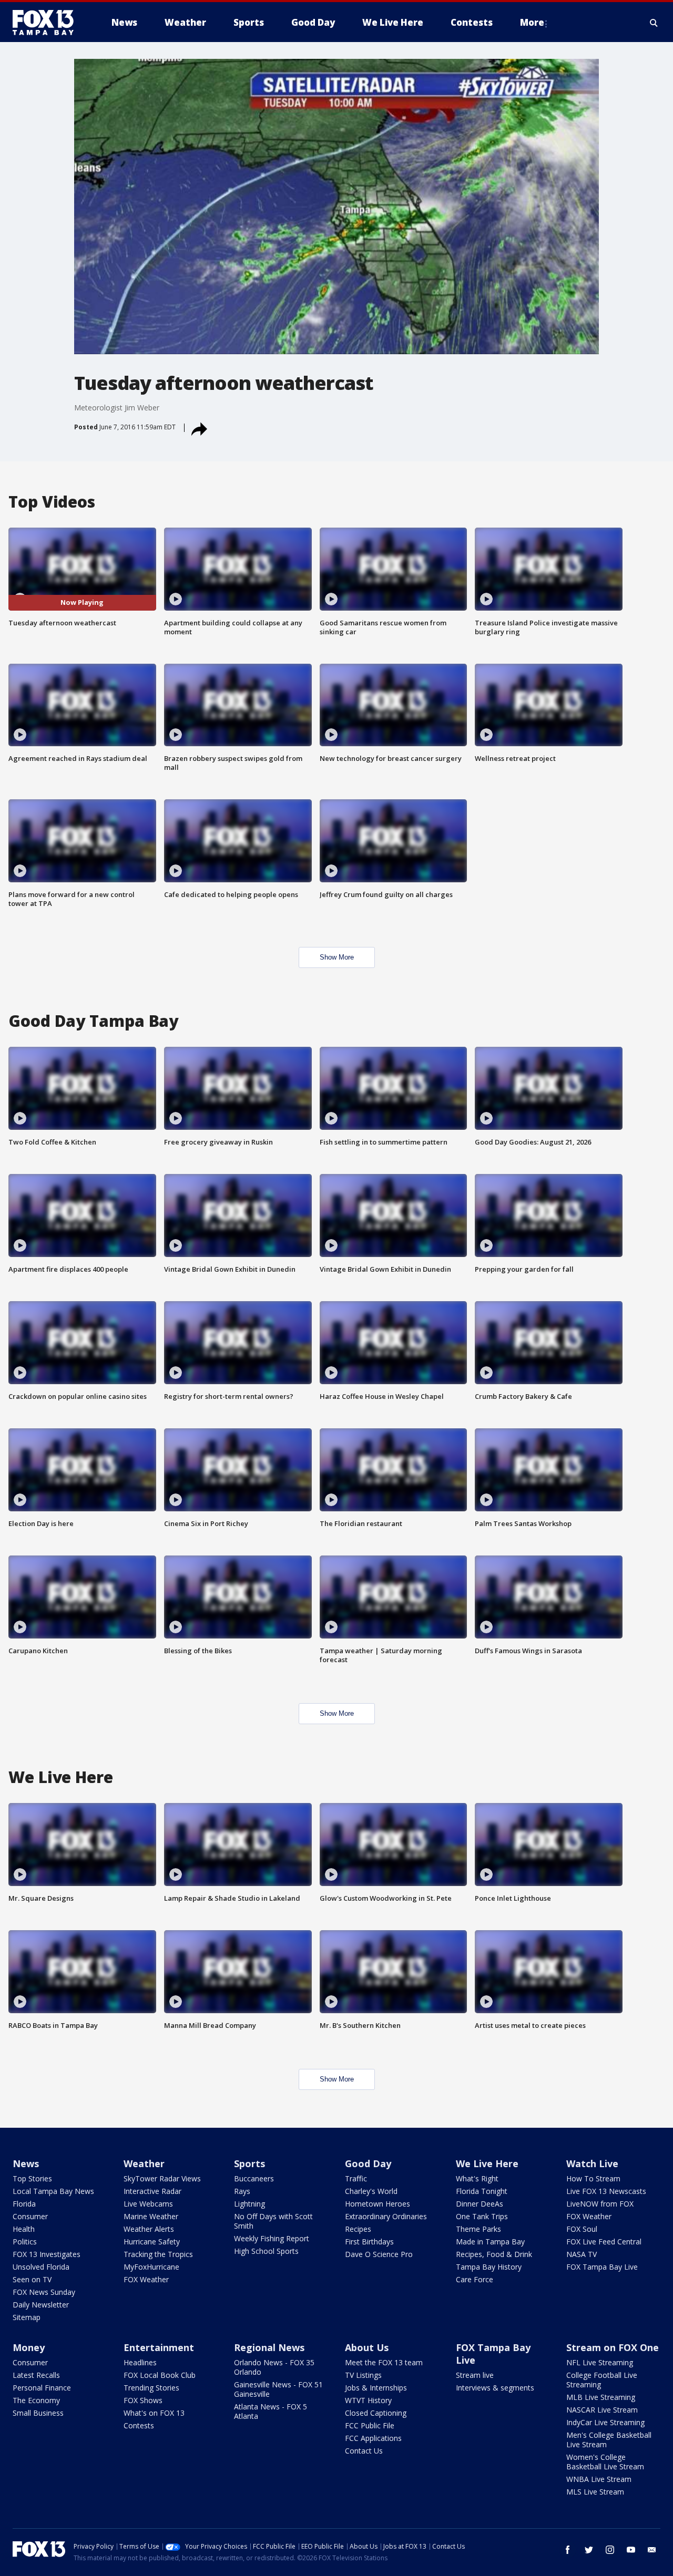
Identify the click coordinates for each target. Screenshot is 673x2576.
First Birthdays (369, 2242)
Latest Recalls (36, 2375)
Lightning (249, 2204)
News (26, 2163)
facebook (568, 2550)
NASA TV (582, 2254)
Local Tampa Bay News (53, 2191)
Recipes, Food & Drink (494, 2254)
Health (24, 2229)
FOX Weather (146, 2279)
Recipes (358, 2229)
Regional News (269, 2347)
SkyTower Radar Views (162, 2178)
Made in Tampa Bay (490, 2242)
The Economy (36, 2400)
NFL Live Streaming (600, 2362)
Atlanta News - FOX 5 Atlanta (271, 2411)
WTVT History (368, 2400)
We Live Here (487, 2163)
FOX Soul (582, 2229)
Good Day (368, 2163)
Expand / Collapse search (654, 23)
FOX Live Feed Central (604, 2242)
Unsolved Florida (41, 2267)
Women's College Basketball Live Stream (605, 2462)
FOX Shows (143, 2400)
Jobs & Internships (376, 2388)
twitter (589, 2550)
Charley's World (371, 2191)
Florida (24, 2204)
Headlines (140, 2362)
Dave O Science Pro (379, 2254)
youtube (631, 2550)
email (652, 2550)
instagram (610, 2550)
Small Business (38, 2413)
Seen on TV (32, 2279)
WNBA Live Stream (599, 2479)
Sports (249, 2163)
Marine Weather (151, 2216)
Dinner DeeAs (480, 2204)
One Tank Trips (482, 2216)
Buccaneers (254, 2178)
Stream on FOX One (613, 2347)
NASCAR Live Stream (602, 2410)
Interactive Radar (152, 2191)
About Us (367, 2347)
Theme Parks (478, 2229)
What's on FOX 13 (154, 2413)
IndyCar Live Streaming (605, 2422)
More (532, 22)
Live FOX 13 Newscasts (606, 2191)
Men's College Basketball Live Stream (609, 2440)
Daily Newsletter (41, 2305)
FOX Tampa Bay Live (602, 2267)
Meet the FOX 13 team (384, 2362)
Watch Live (592, 2163)
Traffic (356, 2178)
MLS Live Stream (595, 2492)
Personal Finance (42, 2388)
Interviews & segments (495, 2388)
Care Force (475, 2279)
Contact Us (364, 2451)
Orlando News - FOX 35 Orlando (274, 2367)
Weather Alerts (149, 2229)
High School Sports (266, 2251)
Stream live (475, 2375)
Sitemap (27, 2317)
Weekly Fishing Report (272, 2238)
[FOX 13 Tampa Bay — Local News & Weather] (47, 23)
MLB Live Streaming (601, 2397)
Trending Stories (151, 2388)
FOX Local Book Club (160, 2375)
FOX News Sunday (44, 2292)
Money (29, 2347)
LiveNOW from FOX (600, 2204)
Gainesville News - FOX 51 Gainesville (278, 2389)
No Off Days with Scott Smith (273, 2221)
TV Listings (363, 2375)
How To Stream (593, 2178)
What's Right (477, 2178)
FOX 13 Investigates (47, 2254)
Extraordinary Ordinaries (386, 2216)
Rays (242, 2191)
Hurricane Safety (152, 2242)
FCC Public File (370, 2425)
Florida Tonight (482, 2191)
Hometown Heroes (378, 2204)
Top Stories (32, 2178)
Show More (337, 957)
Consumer (30, 2216)
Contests (139, 2425)
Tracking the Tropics (158, 2254)
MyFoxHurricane (151, 2267)
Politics (25, 2242)
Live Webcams (148, 2204)
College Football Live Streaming (602, 2380)
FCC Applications (373, 2438)
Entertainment (159, 2347)
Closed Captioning (376, 2413)
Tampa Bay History (489, 2267)
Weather (144, 2163)
